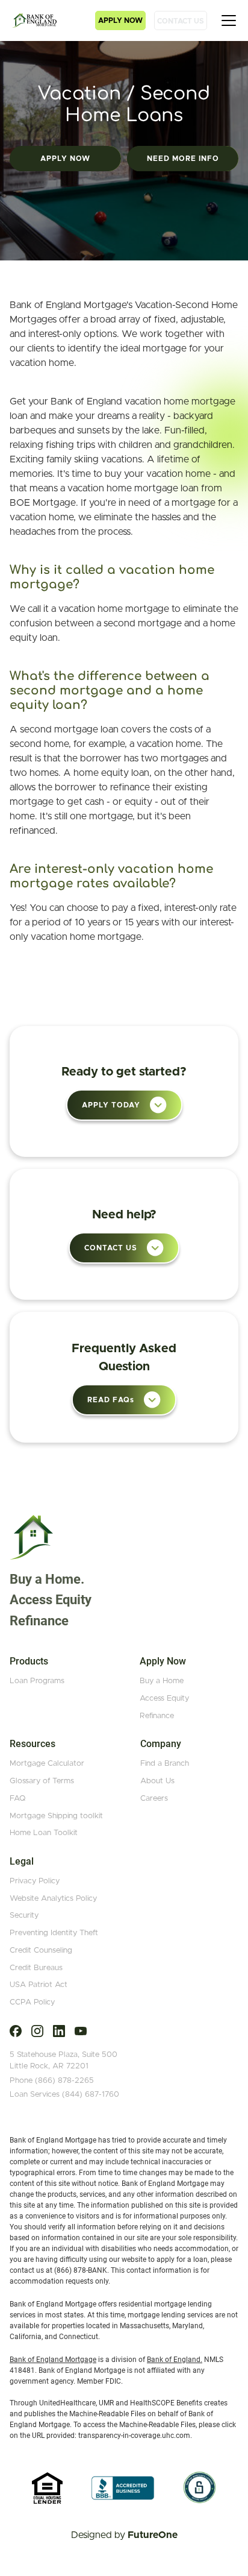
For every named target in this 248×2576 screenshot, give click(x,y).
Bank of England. (175, 2360)
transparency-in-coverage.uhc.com (134, 2436)
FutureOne (153, 2535)
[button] (120, 20)
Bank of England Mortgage (53, 2360)
